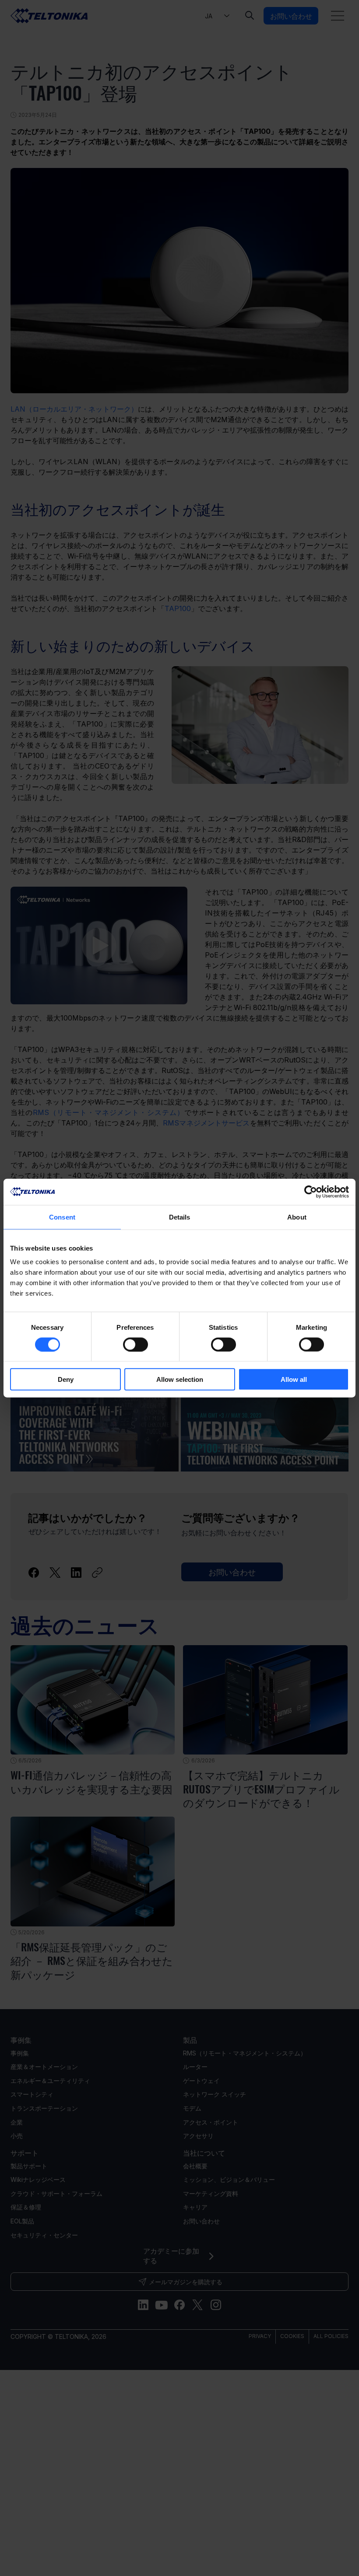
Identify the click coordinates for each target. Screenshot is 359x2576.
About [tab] (297, 1217)
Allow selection (180, 1379)
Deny (66, 1379)
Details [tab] (180, 1217)
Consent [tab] (62, 1217)
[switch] (136, 1344)
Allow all (294, 1379)
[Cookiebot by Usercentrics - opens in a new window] (311, 1192)
